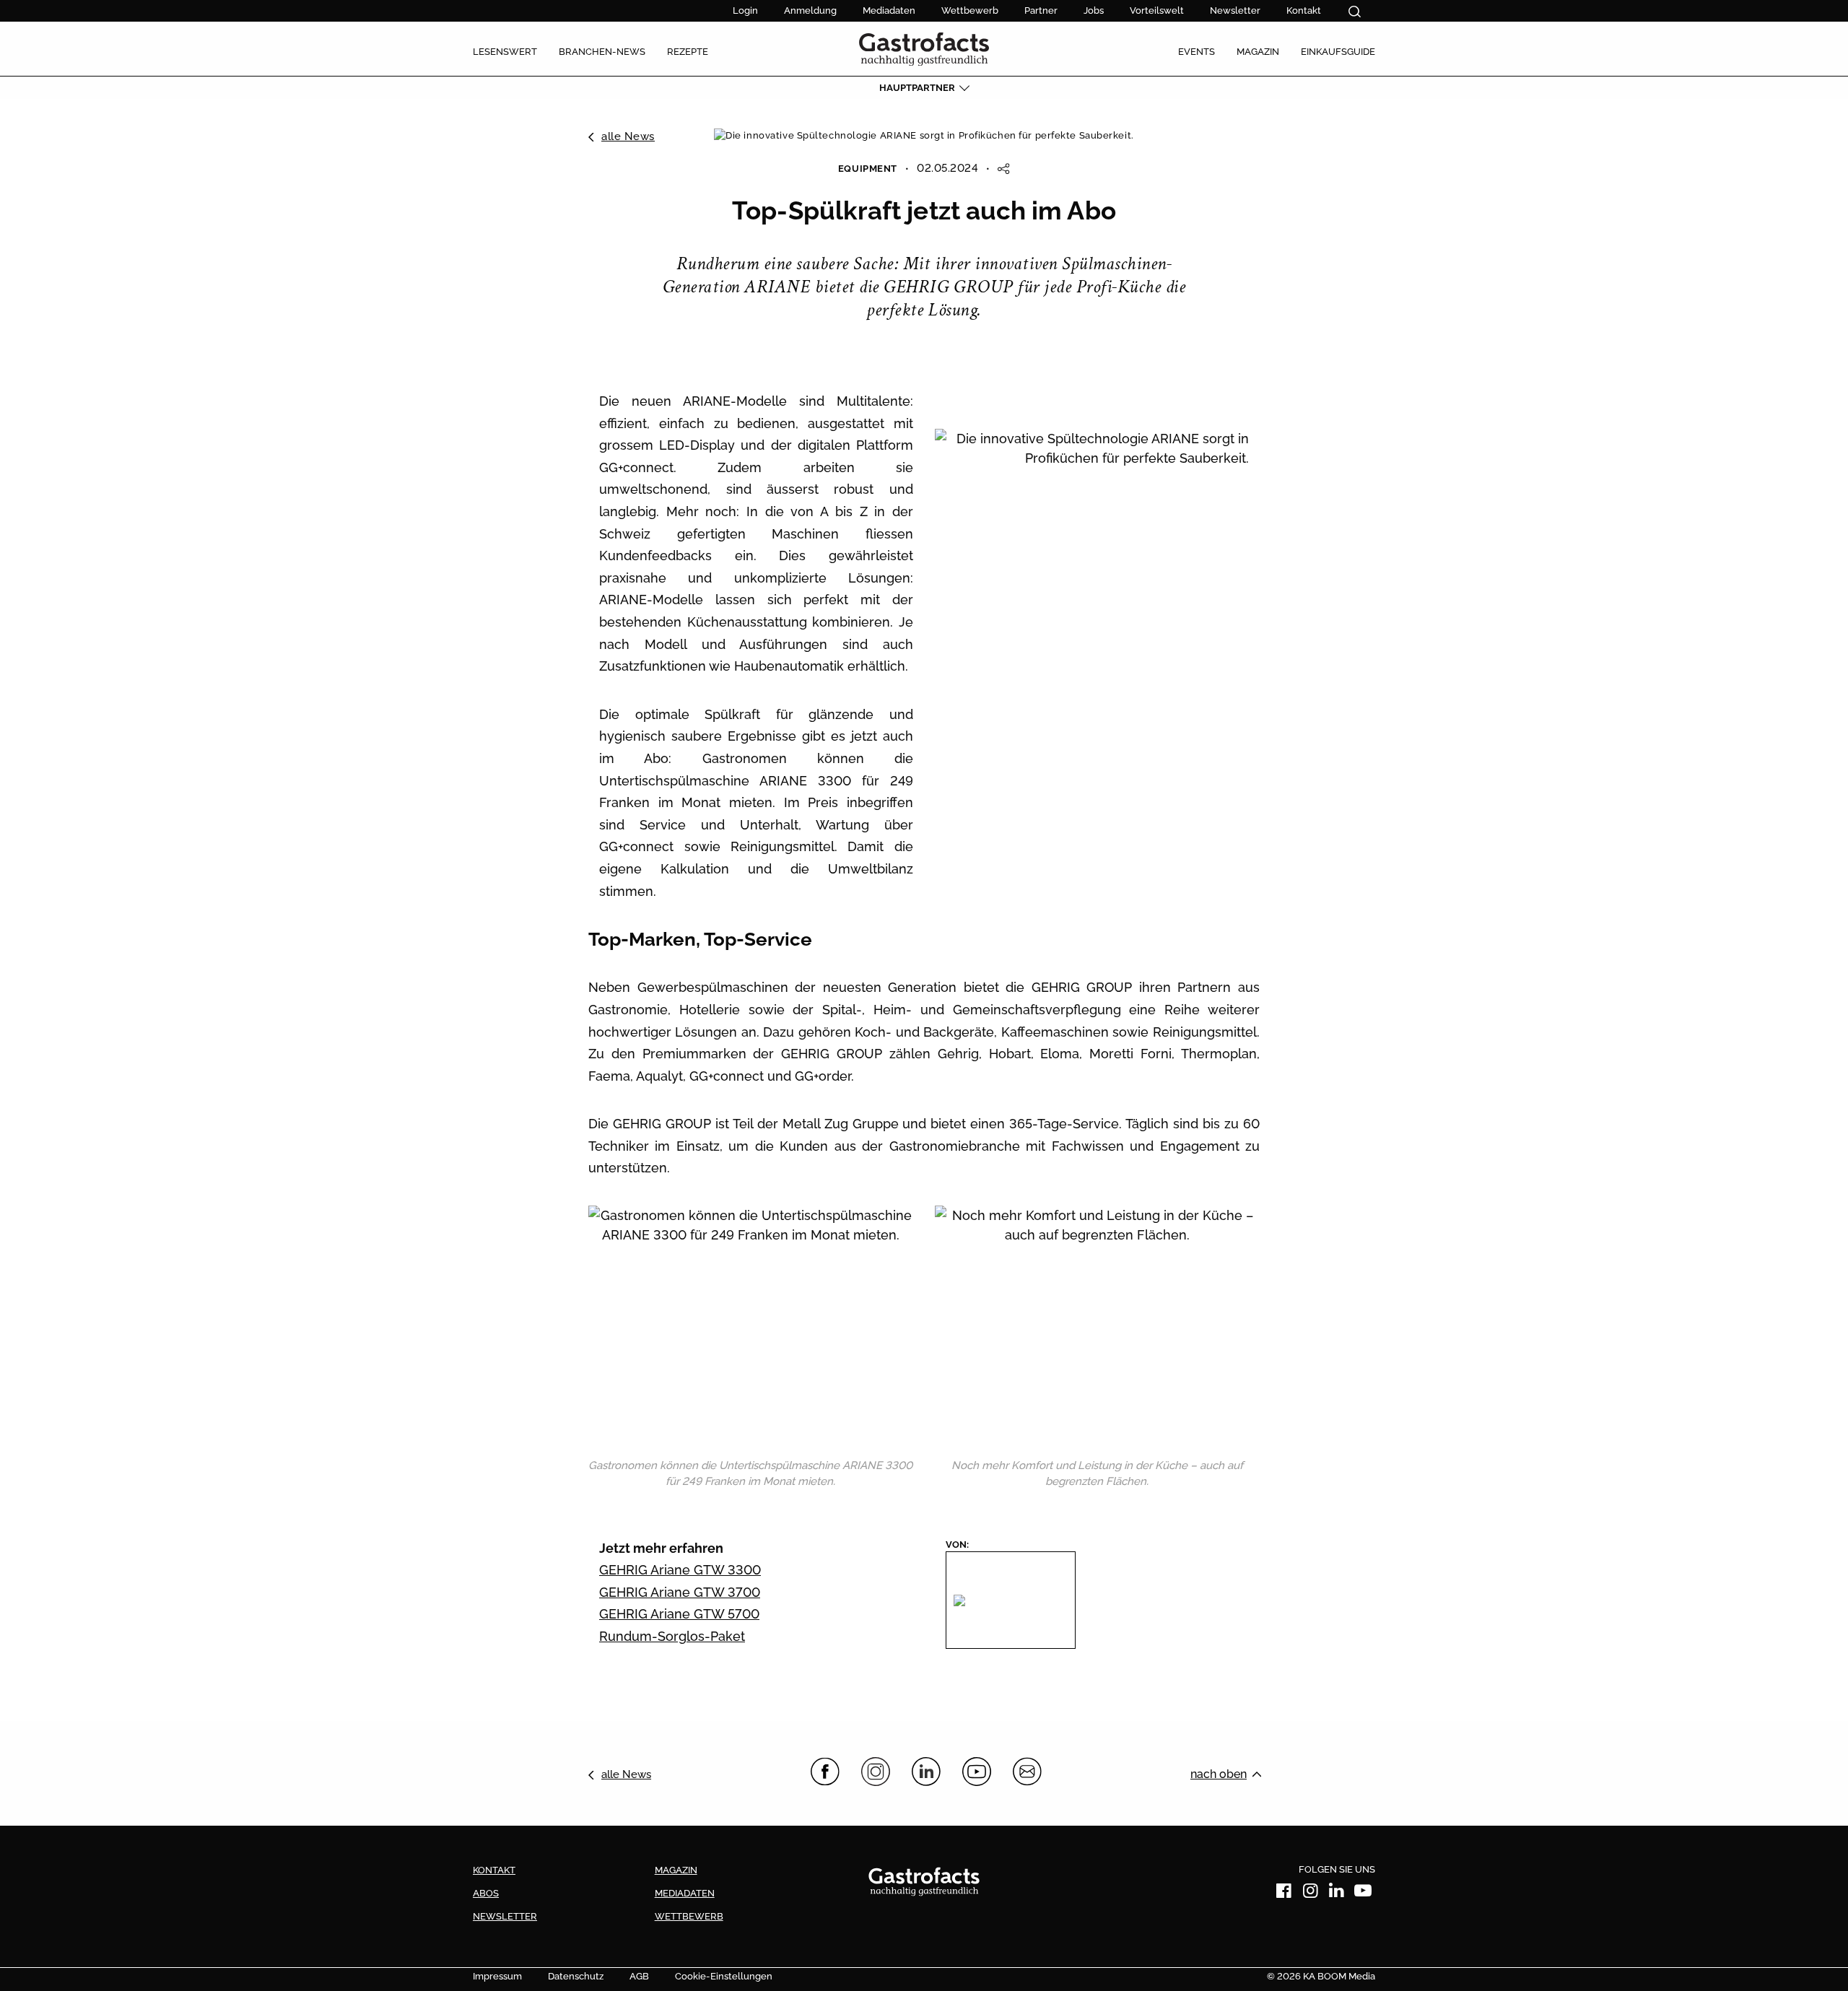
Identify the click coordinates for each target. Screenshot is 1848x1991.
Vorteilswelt (1157, 10)
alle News (628, 136)
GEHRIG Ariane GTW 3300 (680, 1570)
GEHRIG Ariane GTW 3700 (680, 1592)
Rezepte (688, 52)
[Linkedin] (1337, 1893)
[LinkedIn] (926, 1772)
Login (745, 10)
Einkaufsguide (1338, 52)
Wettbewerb (970, 10)
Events (1197, 52)
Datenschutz (576, 1976)
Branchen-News (602, 52)
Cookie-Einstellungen (724, 1976)
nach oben (1219, 1774)
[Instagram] (876, 1772)
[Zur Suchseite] (1355, 12)
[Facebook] (825, 1772)
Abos (486, 1893)
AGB (639, 1976)
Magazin (1258, 52)
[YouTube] (977, 1772)
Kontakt (1304, 10)
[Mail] (1027, 1772)
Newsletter (1235, 10)
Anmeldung (810, 10)
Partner (1041, 10)
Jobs (1094, 10)
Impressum (497, 1976)
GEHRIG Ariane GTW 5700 (679, 1614)
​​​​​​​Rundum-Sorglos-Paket (672, 1636)
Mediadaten (889, 10)
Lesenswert (505, 52)
